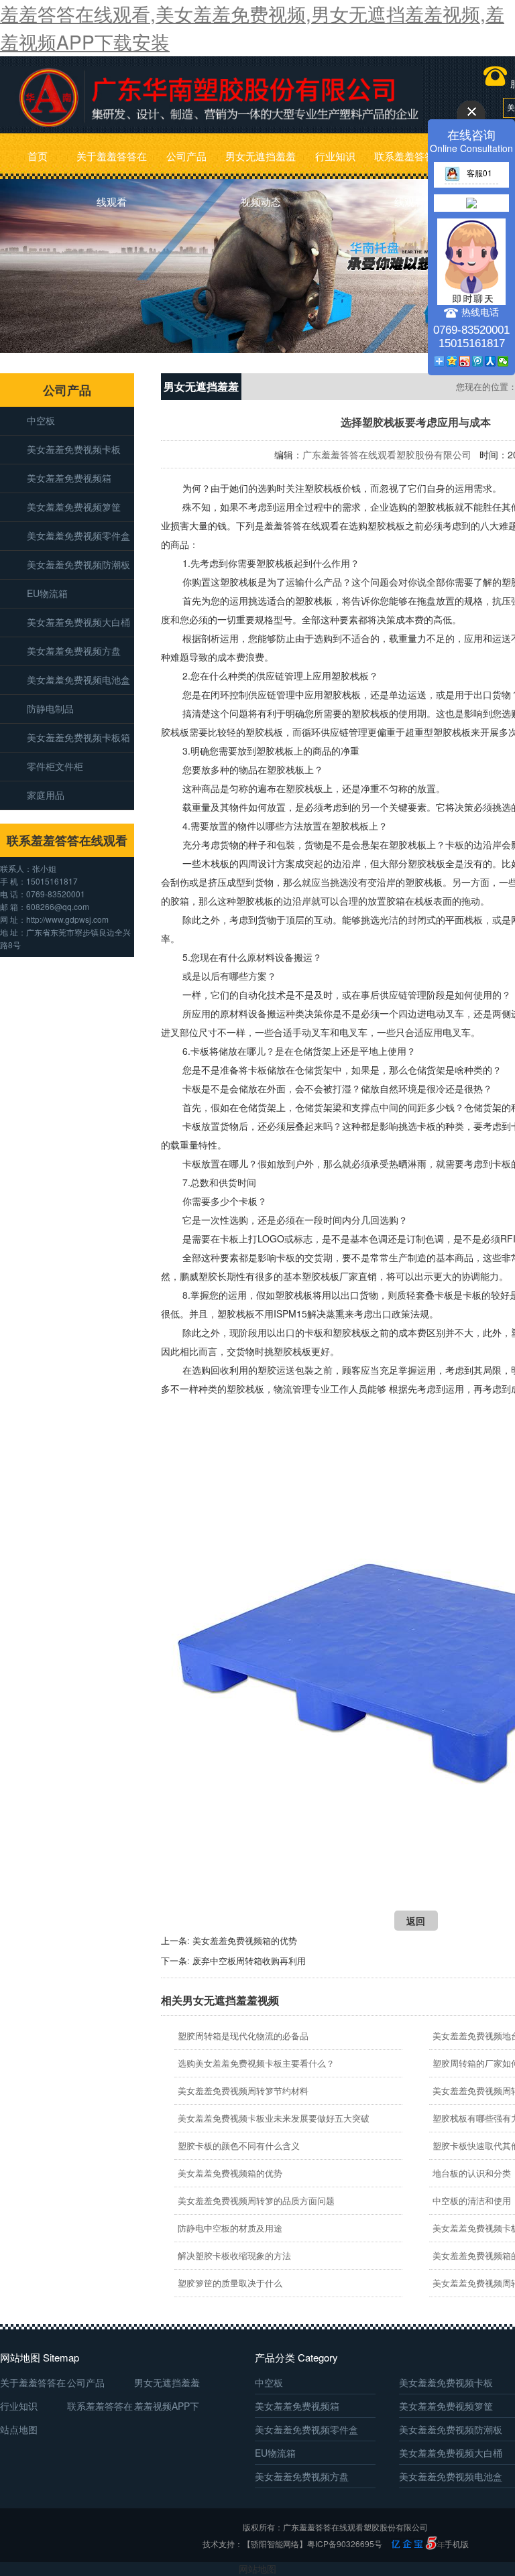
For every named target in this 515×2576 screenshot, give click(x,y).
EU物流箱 (47, 593)
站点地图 (19, 2429)
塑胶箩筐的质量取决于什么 (230, 2283)
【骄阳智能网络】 (275, 2543)
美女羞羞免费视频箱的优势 (245, 1940)
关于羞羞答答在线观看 (112, 164)
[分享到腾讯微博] (478, 361)
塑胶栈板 (323, 488)
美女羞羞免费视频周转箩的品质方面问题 (256, 2200)
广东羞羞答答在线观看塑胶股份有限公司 (387, 454)
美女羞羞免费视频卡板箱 (78, 737)
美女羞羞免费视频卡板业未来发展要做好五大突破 (274, 2118)
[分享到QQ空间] (452, 361)
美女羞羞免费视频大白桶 (78, 622)
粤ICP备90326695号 (345, 2543)
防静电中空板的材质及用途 (230, 2228)
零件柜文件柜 (55, 766)
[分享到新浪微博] (465, 361)
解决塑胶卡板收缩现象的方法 (234, 2255)
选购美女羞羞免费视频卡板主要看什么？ (256, 2063)
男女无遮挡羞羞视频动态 (261, 164)
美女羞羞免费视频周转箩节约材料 (243, 2090)
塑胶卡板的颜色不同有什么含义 (239, 2145)
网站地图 (257, 2569)
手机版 (457, 2543)
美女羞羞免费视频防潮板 (78, 564)
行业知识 (335, 156)
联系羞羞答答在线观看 (409, 164)
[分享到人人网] (491, 361)
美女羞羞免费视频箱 (69, 478)
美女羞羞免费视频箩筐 (74, 507)
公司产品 (186, 156)
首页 (38, 156)
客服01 (479, 173)
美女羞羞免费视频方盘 (74, 651)
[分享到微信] (503, 361)
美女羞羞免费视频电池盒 (78, 680)
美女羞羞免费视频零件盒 (78, 535)
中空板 (41, 420)
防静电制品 (50, 708)
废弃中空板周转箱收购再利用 (249, 1960)
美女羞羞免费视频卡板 (74, 449)
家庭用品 (46, 795)
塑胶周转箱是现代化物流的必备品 (243, 2036)
